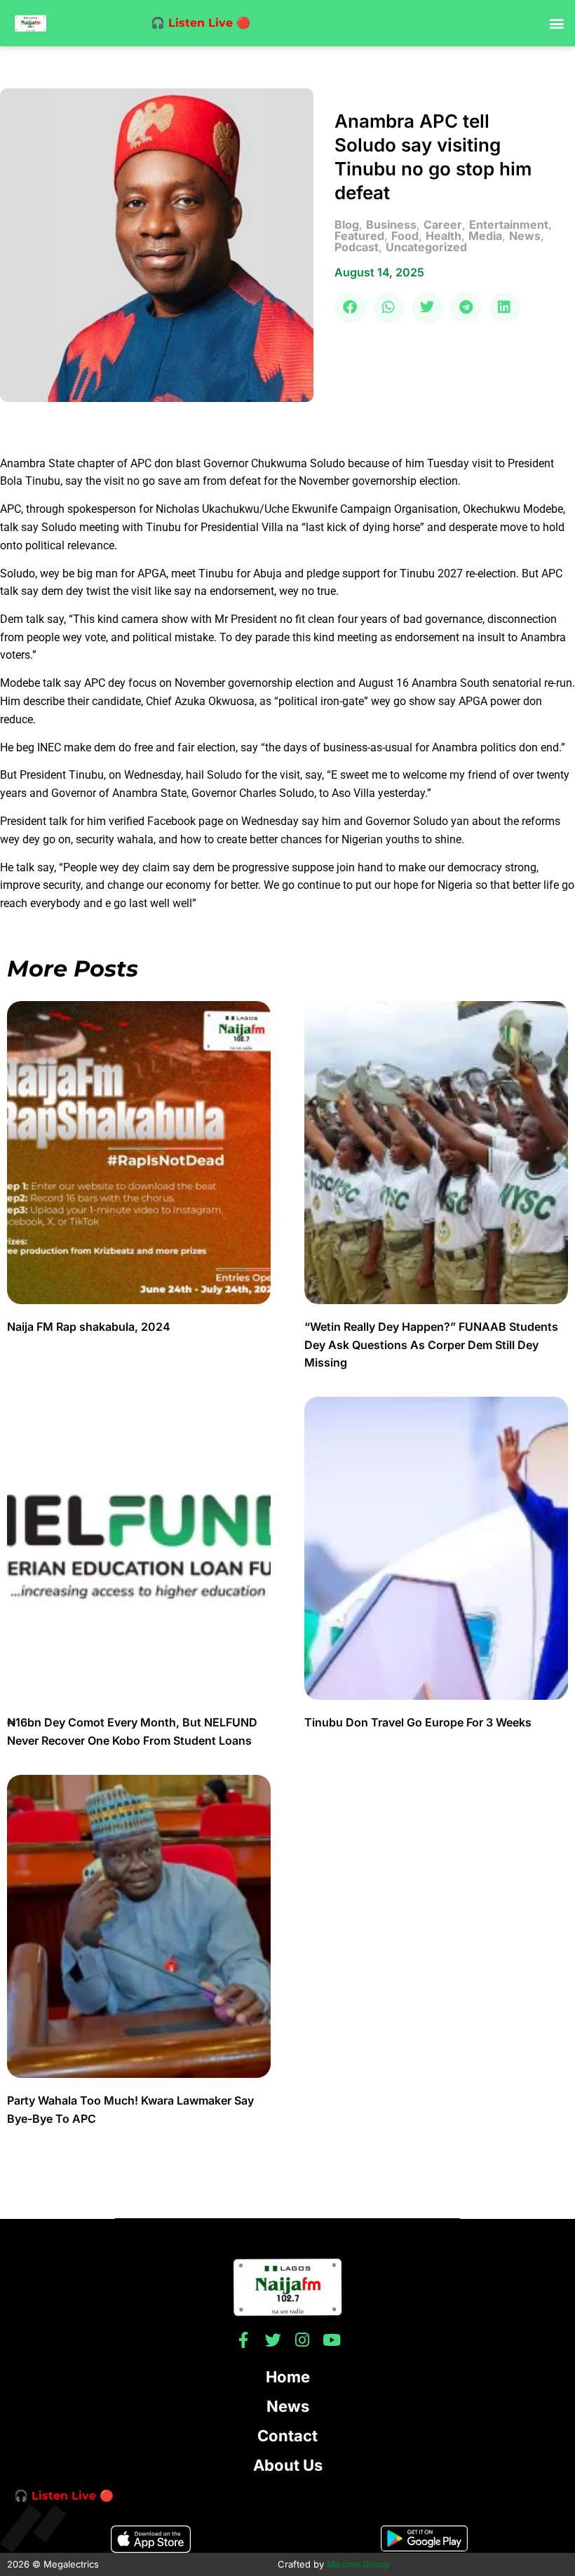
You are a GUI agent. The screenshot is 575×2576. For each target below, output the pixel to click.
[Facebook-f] (244, 2340)
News (288, 2406)
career (443, 224)
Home (288, 2377)
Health (444, 236)
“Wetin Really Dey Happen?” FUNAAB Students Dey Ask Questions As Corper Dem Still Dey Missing (431, 1344)
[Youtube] (332, 2340)
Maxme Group (358, 2564)
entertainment (509, 224)
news (525, 236)
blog (347, 224)
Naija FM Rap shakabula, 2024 (90, 1327)
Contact (287, 2436)
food (405, 236)
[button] (556, 24)
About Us (288, 2465)
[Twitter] (273, 2340)
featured (359, 236)
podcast (357, 247)
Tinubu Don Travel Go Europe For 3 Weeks (418, 1722)
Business (391, 224)
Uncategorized (426, 247)
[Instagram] (303, 2340)
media (485, 236)
